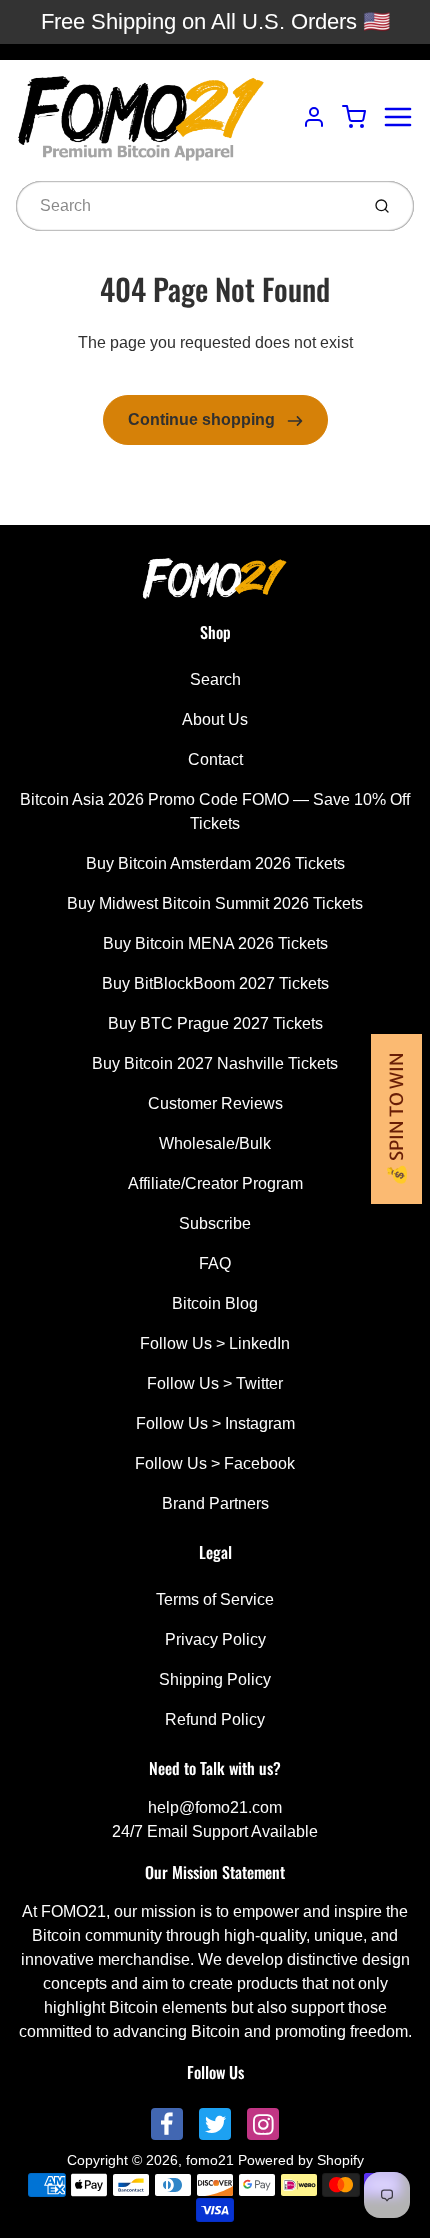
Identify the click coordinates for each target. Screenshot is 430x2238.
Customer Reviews (215, 1103)
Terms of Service (215, 1599)
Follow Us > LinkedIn (215, 1343)
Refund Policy (215, 1719)
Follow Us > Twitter (215, 1383)
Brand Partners (215, 1503)
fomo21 (210, 2160)
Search (215, 679)
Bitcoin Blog (215, 1303)
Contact (215, 759)
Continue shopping (203, 419)
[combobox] (185, 206)
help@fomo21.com (215, 1807)
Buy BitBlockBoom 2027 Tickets (215, 983)
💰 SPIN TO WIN (396, 1119)
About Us (215, 719)
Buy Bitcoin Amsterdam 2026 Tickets (215, 863)
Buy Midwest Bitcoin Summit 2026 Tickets (215, 903)
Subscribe (215, 1223)
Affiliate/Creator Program (215, 1183)
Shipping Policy (215, 1679)
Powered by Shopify (301, 2160)
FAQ (215, 1263)
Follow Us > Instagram (215, 1423)
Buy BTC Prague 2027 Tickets (215, 1023)
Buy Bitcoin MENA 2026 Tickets (215, 943)
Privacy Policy (215, 1639)
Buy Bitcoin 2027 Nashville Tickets (215, 1063)
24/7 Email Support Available (215, 1831)
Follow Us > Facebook (215, 1463)
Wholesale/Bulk (215, 1143)
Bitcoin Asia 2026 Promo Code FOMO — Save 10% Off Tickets (215, 811)
